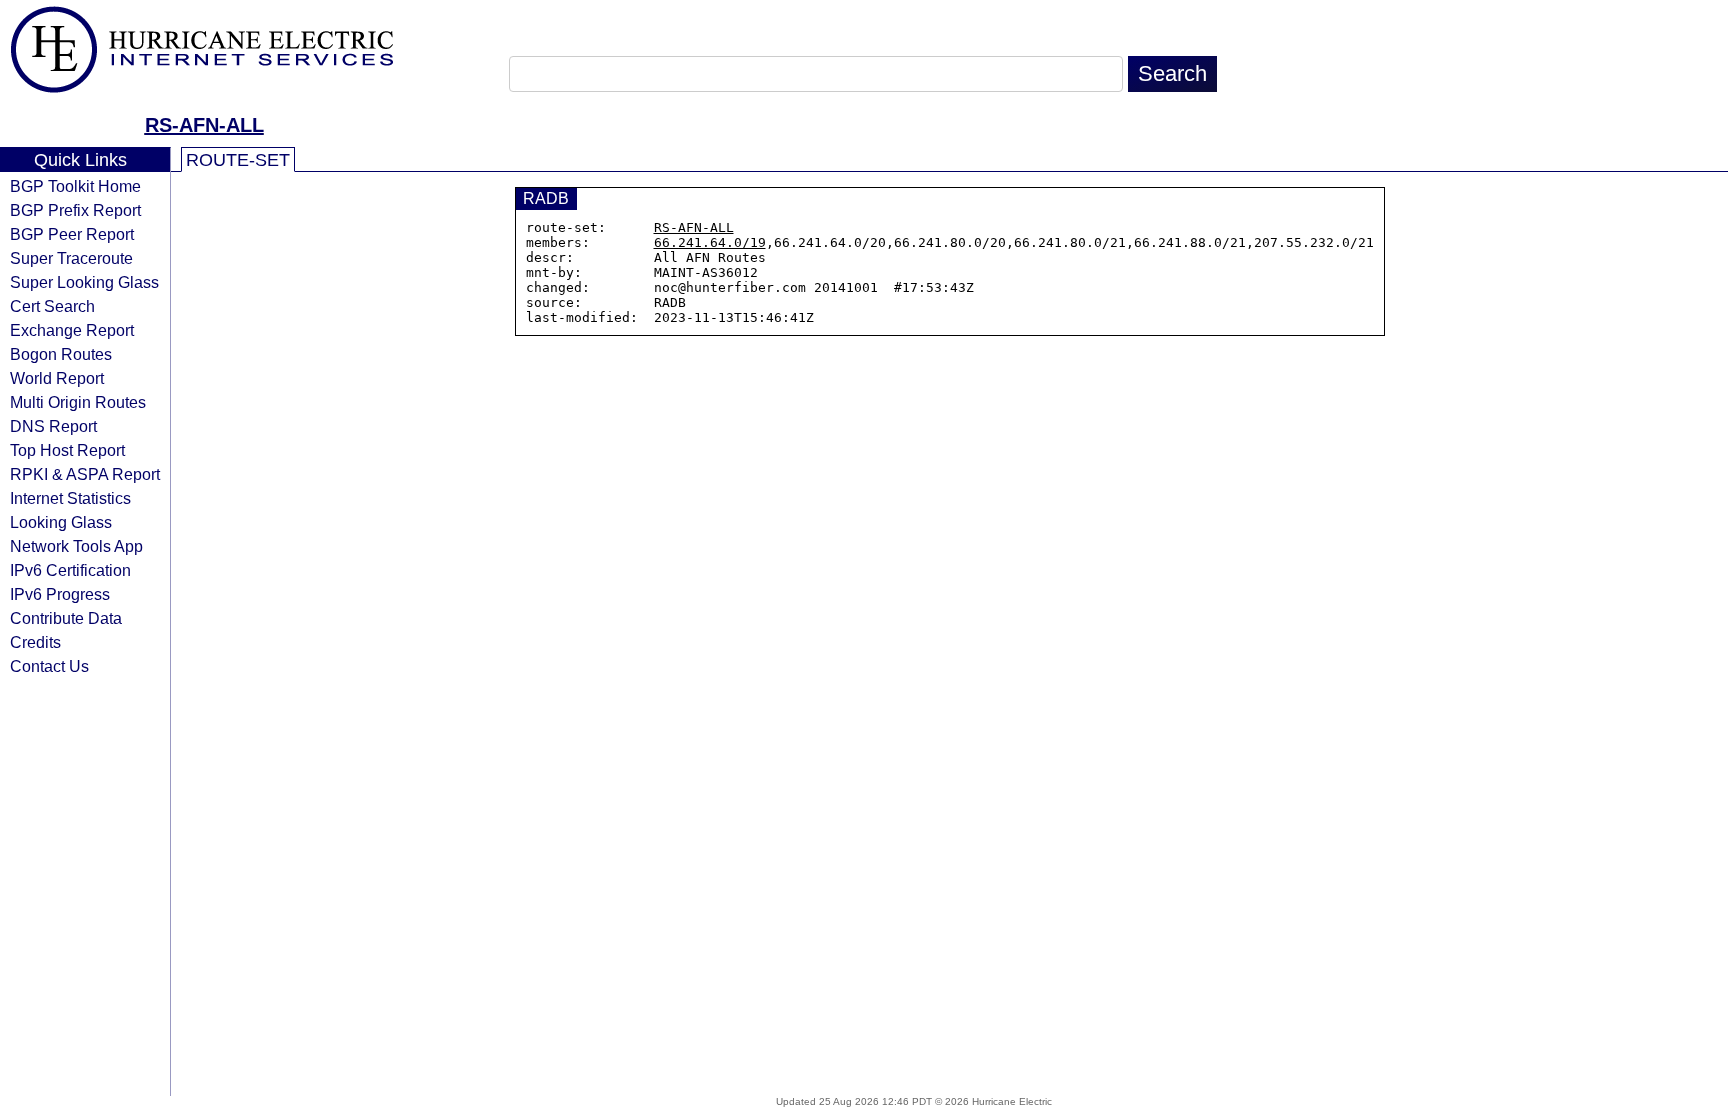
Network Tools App (76, 546)
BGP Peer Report (72, 234)
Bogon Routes (61, 354)
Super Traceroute (71, 258)
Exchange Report (72, 330)
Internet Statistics (70, 498)
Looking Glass (61, 522)
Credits (35, 642)
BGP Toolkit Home (75, 186)
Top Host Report (67, 450)
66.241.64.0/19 (710, 242)
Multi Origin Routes (78, 402)
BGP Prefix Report (75, 210)
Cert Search (52, 306)
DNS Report (53, 426)
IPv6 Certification (70, 570)
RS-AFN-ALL (204, 125)
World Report (57, 378)
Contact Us (49, 666)
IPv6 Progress (60, 594)
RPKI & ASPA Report (85, 474)
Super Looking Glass (84, 282)
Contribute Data (66, 618)
